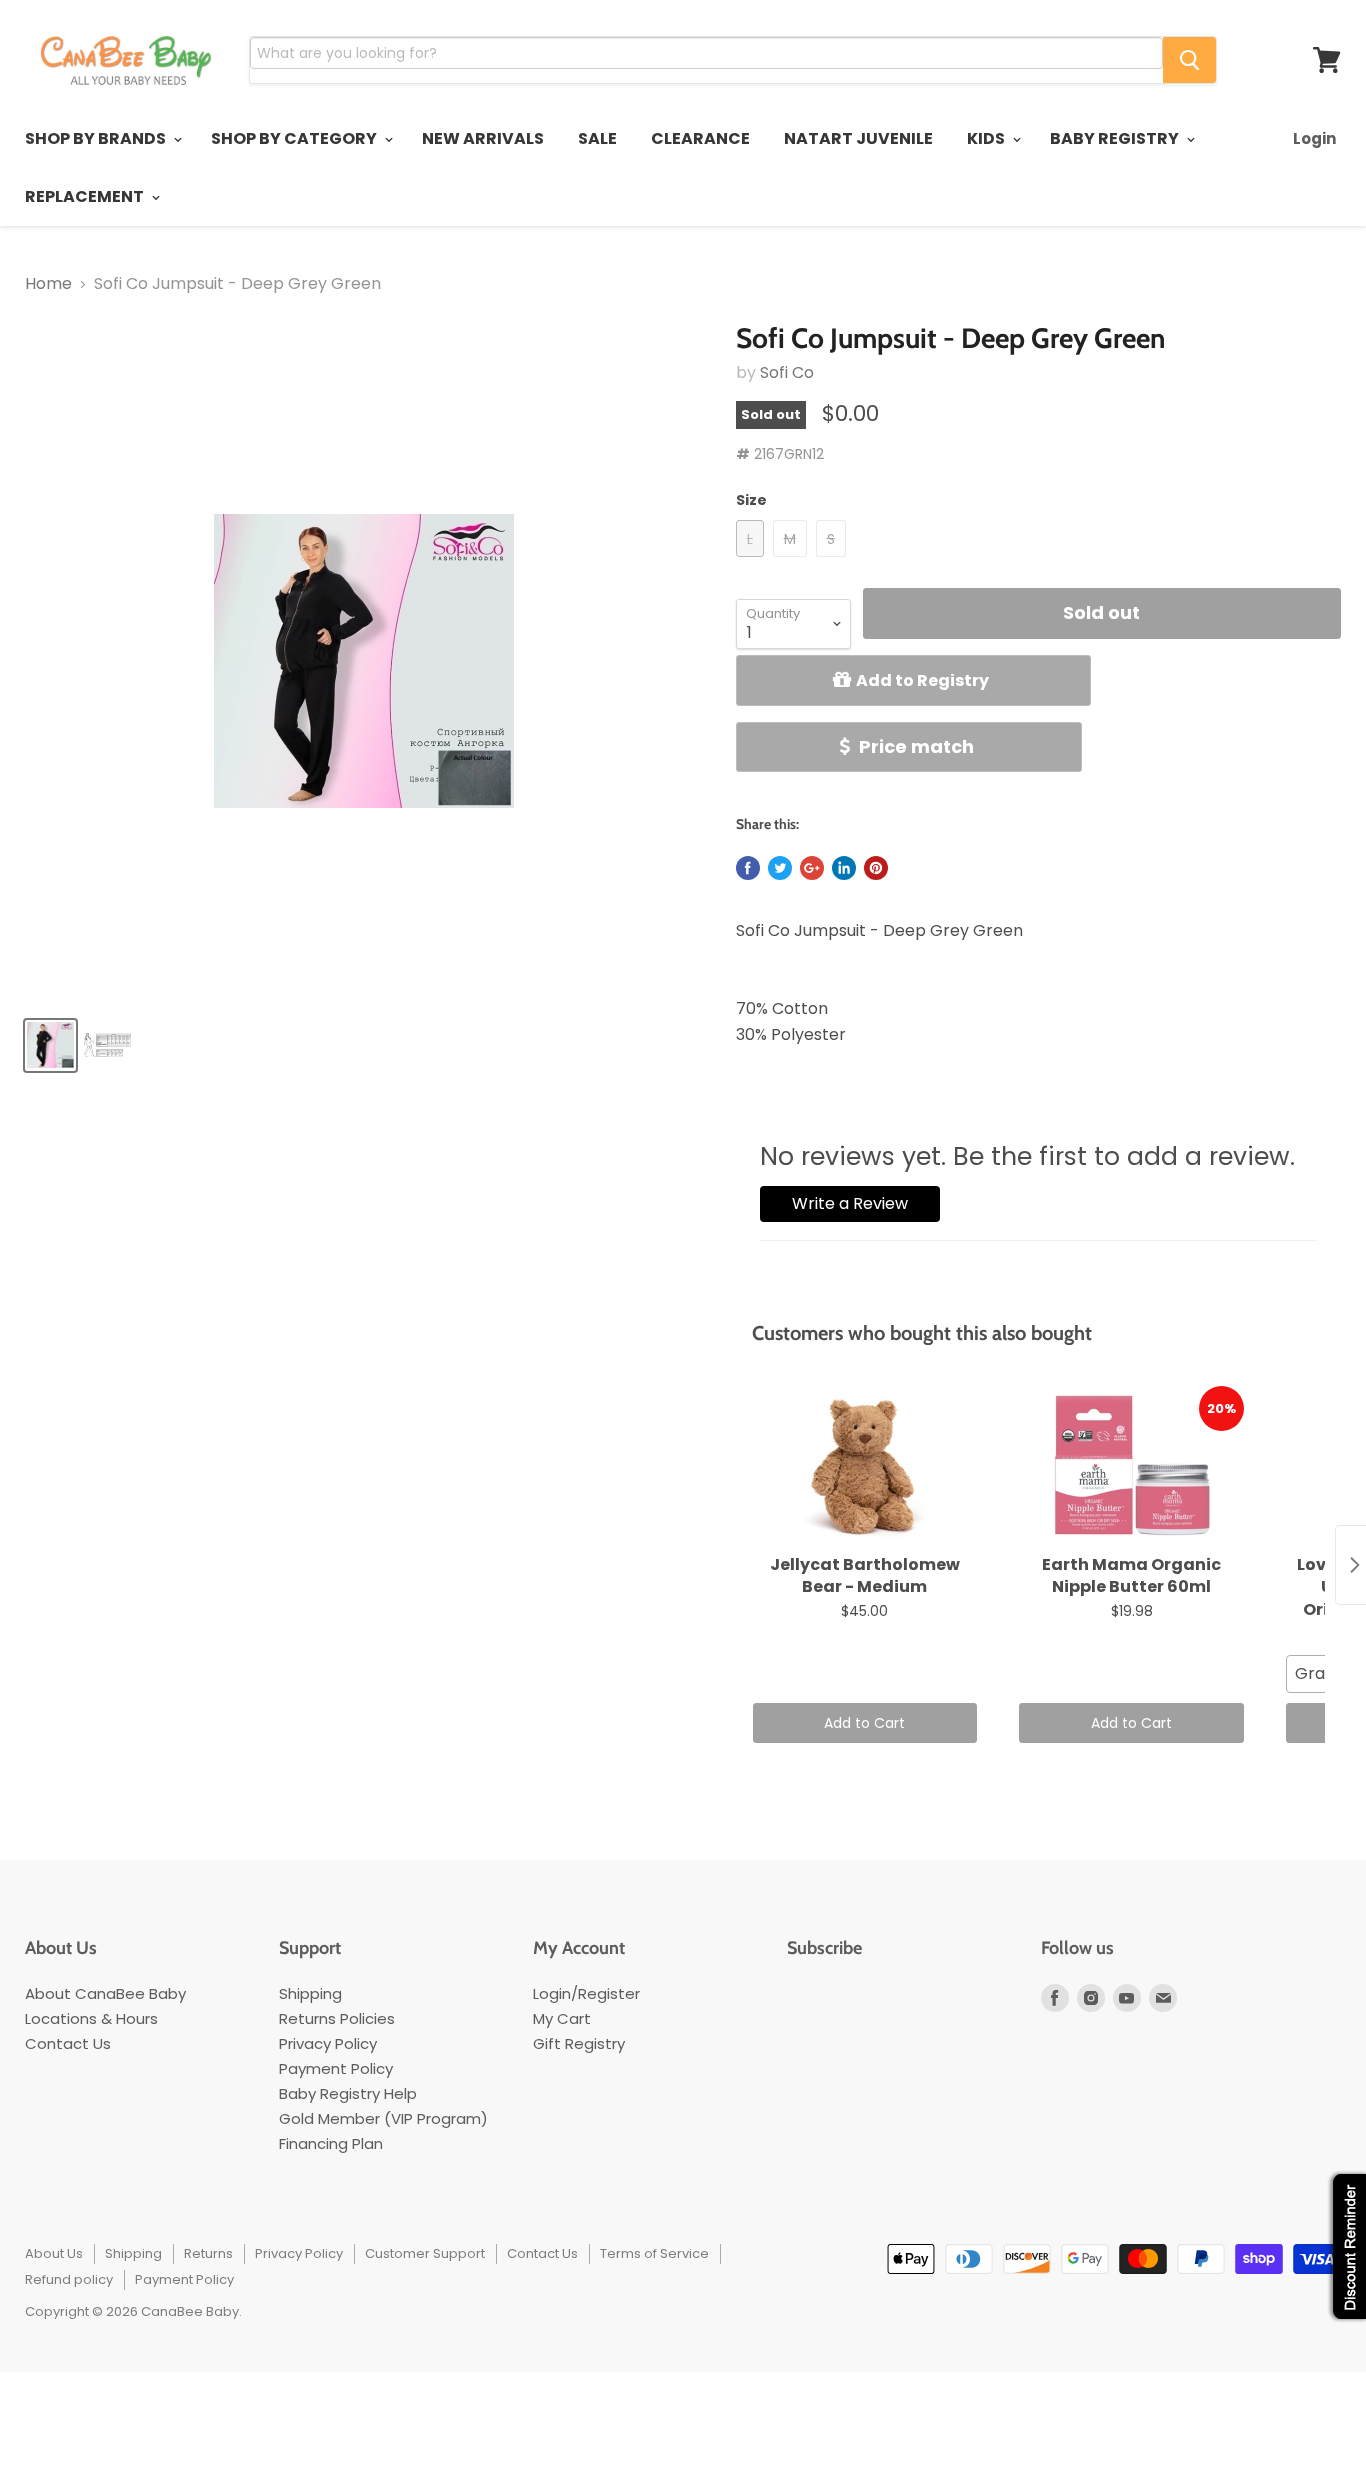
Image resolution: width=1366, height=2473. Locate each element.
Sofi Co (787, 372)
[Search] (1189, 60)
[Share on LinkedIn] (844, 868)
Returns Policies (337, 2018)
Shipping (310, 1993)
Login (1314, 138)
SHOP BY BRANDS (97, 138)
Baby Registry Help (348, 2093)
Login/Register (586, 1993)
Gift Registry (579, 2043)
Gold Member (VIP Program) (383, 2118)
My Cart (562, 2018)
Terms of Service (654, 2253)
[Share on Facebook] (748, 868)
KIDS (987, 138)
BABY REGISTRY (1116, 138)
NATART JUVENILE (858, 138)
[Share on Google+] (812, 868)
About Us (54, 2253)
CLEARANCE (700, 138)
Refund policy (69, 2279)
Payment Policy (336, 2068)
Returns (208, 2253)
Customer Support (425, 2253)
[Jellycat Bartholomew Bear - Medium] (865, 1466)
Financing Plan (331, 2143)
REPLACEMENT (86, 196)
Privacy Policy (328, 2043)
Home (48, 284)
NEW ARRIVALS (483, 138)
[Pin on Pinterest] (876, 868)
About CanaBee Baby (105, 1993)
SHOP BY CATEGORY (295, 138)
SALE (597, 138)
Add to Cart (864, 1723)
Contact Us (68, 2043)
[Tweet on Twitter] (780, 868)
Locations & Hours (91, 2018)
